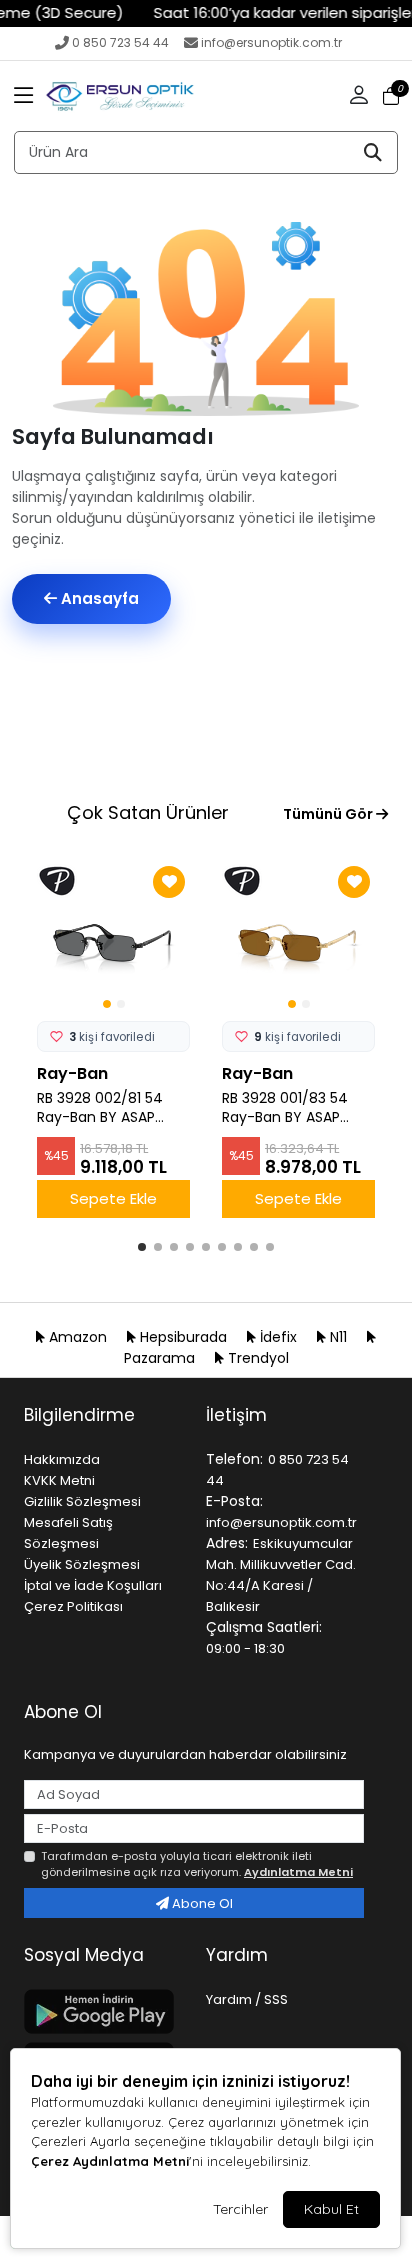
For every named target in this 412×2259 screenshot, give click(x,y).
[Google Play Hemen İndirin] (103, 2011)
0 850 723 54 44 (120, 42)
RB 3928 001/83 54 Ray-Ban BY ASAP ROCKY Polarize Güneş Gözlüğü (285, 1108)
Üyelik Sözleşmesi (82, 1564)
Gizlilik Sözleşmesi (82, 1501)
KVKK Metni (59, 1480)
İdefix (278, 1337)
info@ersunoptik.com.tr (271, 42)
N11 (338, 1337)
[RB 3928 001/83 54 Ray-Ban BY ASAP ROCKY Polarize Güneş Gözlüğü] (298, 937)
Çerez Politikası (73, 1606)
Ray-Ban (72, 1073)
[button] (24, 96)
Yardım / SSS (247, 1999)
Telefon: (234, 1459)
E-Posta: (234, 1501)
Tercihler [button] (240, 2209)
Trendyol (256, 1358)
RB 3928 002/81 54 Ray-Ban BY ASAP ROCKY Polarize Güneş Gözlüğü (100, 1108)
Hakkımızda (62, 1459)
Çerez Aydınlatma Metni (110, 2161)
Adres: (227, 1543)
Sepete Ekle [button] (113, 1198)
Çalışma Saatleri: (264, 1627)
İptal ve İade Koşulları (93, 1585)
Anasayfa (98, 598)
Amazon (78, 1337)
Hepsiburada (183, 1337)
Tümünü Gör (329, 814)
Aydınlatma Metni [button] (298, 1872)
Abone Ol (201, 1903)
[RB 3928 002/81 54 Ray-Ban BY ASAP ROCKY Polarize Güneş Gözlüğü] (113, 937)
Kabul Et (331, 2209)
